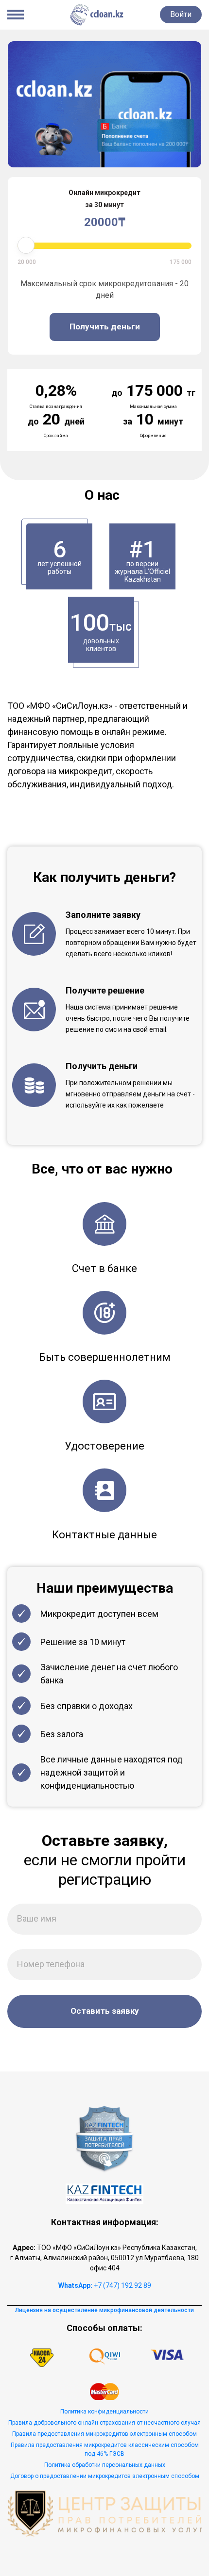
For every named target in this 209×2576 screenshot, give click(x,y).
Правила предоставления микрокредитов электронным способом (104, 2434)
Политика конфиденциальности (104, 2412)
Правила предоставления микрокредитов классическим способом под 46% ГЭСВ (105, 2449)
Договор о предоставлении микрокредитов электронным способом (105, 2476)
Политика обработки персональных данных (105, 2465)
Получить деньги (105, 326)
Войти (181, 14)
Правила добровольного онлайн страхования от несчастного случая (104, 2423)
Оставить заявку (105, 2011)
